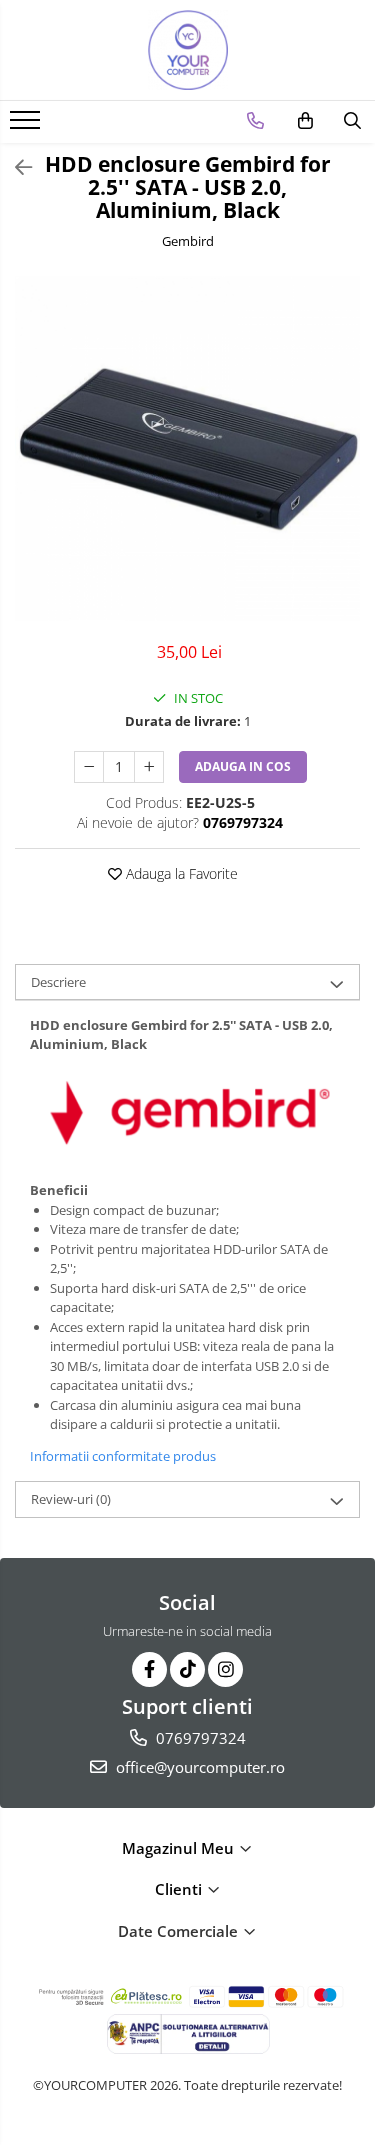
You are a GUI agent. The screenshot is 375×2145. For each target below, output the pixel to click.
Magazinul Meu (180, 1848)
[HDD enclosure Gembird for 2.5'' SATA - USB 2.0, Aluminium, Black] (187, 448)
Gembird (188, 241)
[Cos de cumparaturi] (305, 121)
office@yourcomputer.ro (198, 1767)
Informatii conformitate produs (123, 1456)
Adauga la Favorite (180, 873)
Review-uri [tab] (71, 1499)
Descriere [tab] (58, 982)
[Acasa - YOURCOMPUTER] (188, 50)
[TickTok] (187, 1669)
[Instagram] (225, 1669)
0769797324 (199, 1738)
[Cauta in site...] (352, 121)
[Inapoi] (15, 167)
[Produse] (27, 126)
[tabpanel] (187, 448)
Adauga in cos (243, 766)
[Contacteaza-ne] (255, 121)
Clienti (180, 1889)
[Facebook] (149, 1669)
